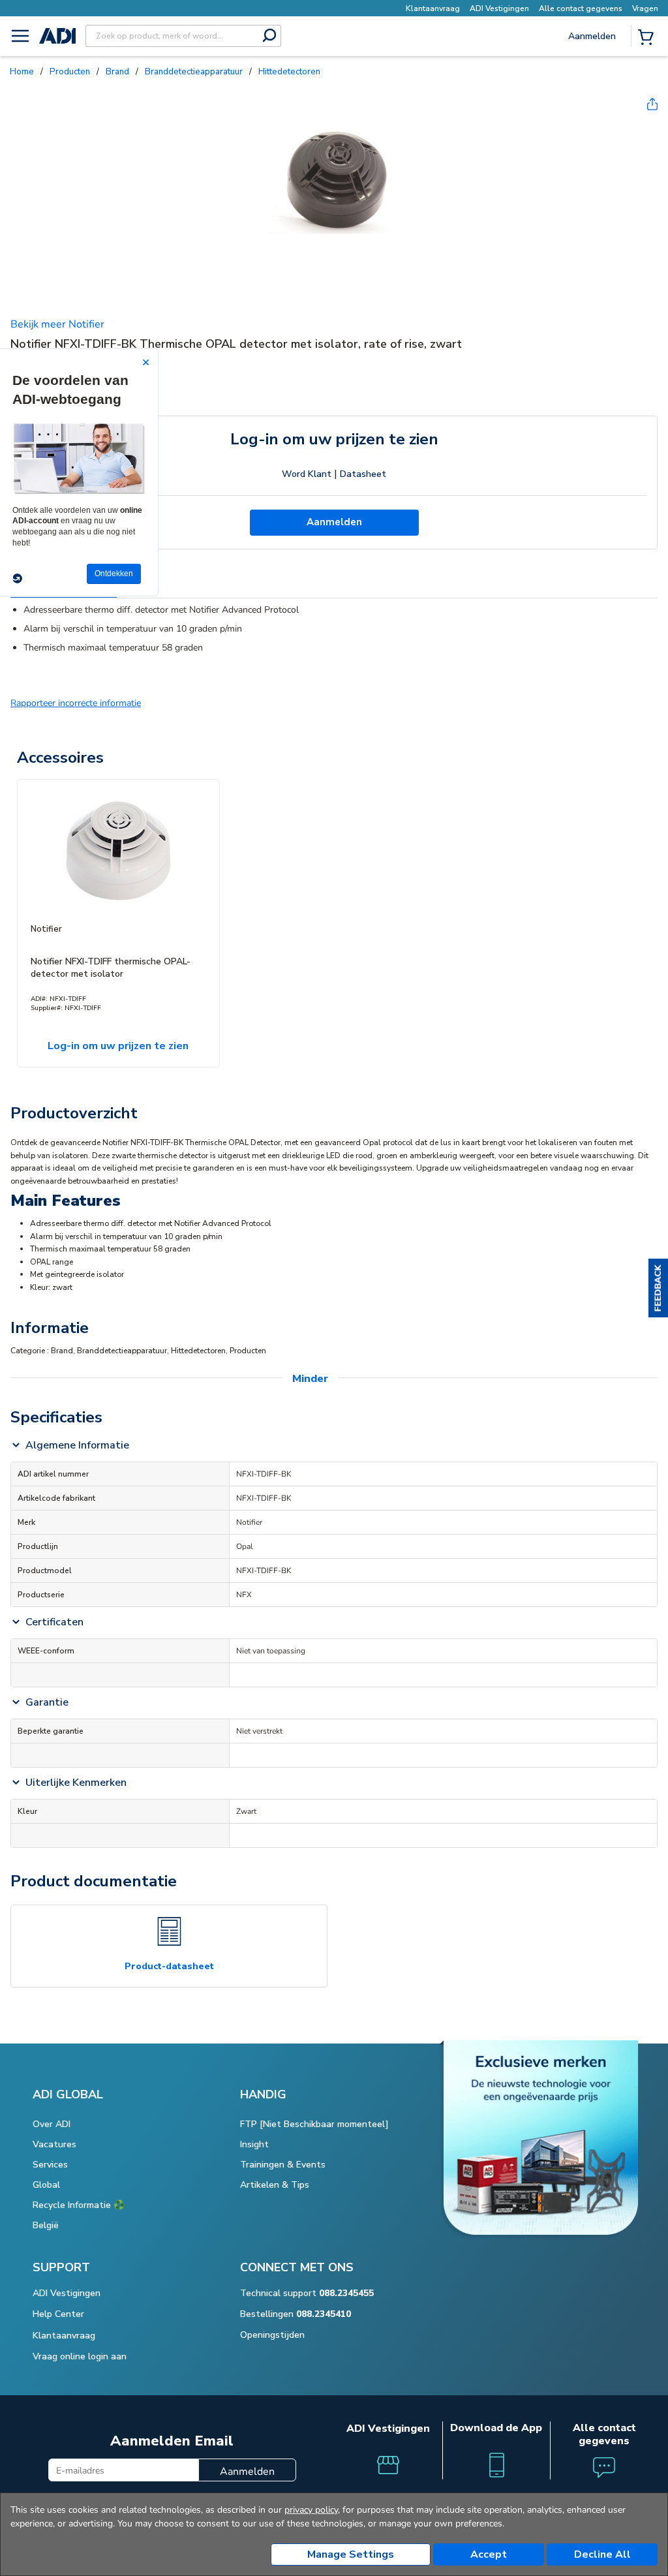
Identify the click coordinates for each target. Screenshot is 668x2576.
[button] (658, 1288)
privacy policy (311, 2510)
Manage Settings (351, 2554)
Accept (489, 2554)
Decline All (602, 2554)
